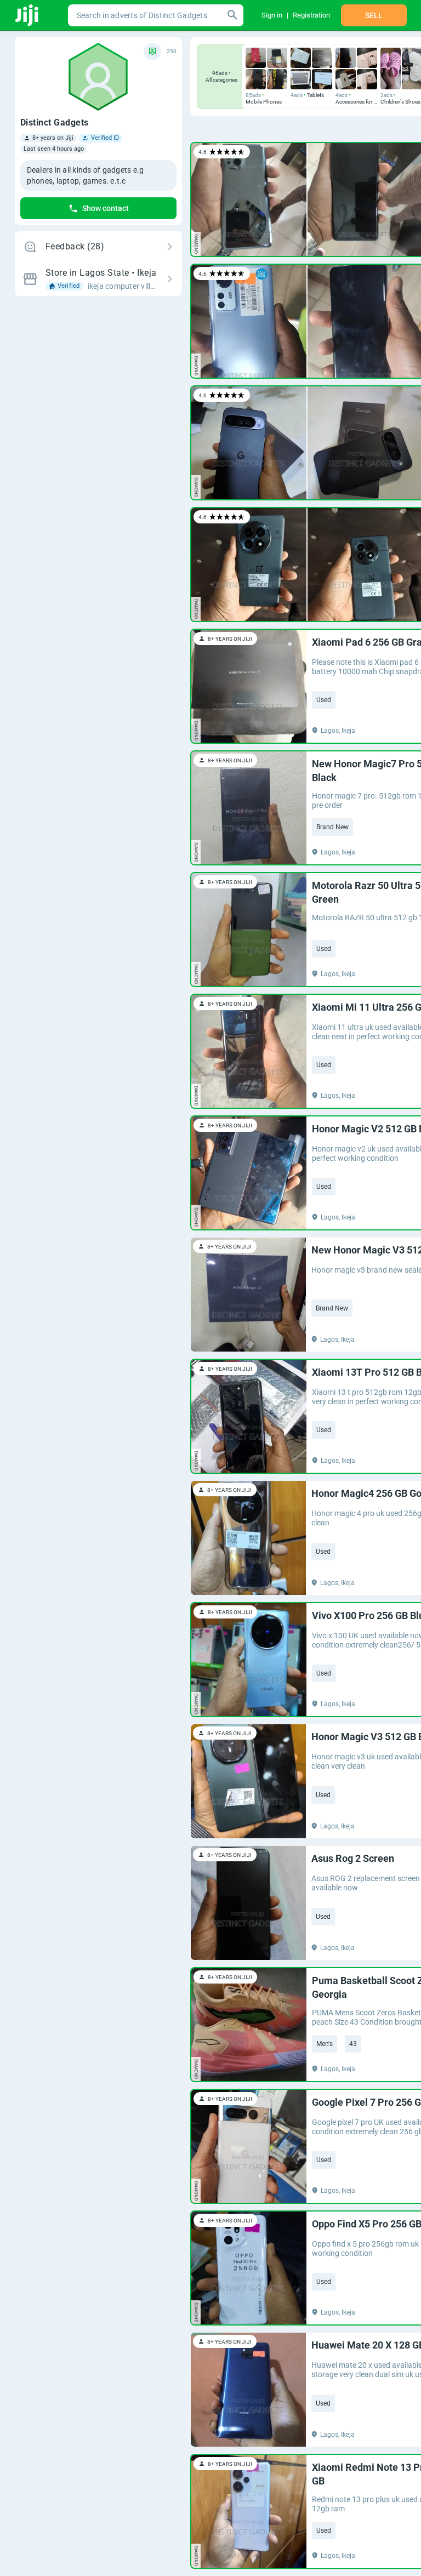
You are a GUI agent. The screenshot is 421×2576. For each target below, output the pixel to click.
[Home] (28, 15)
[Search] (232, 15)
